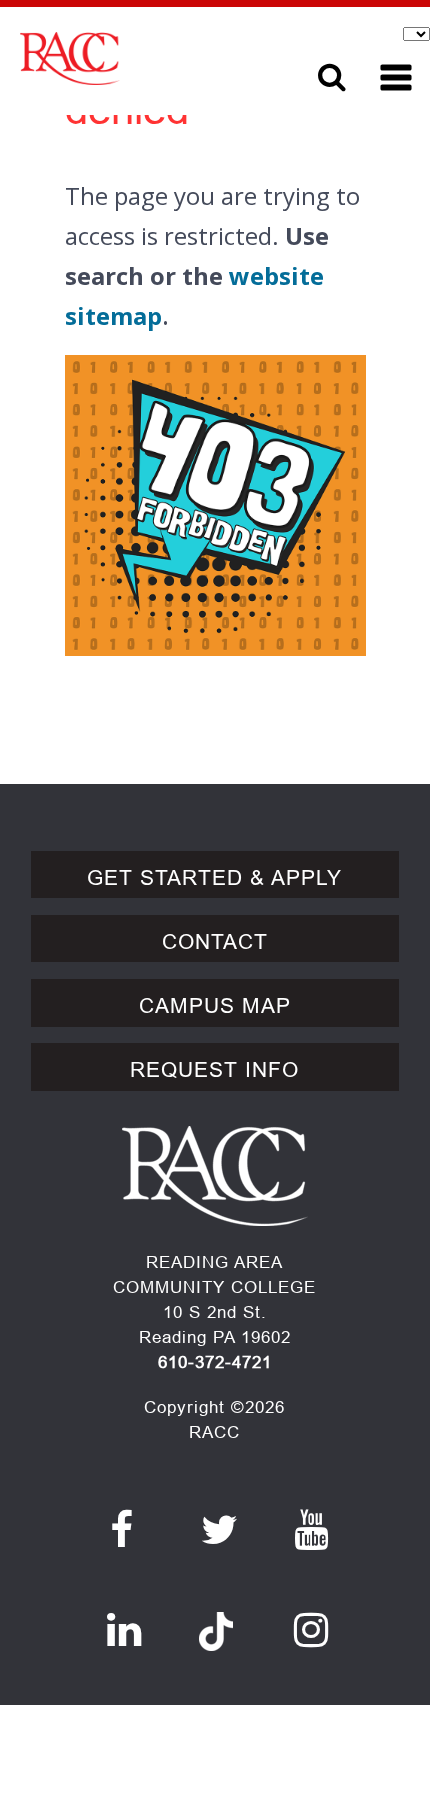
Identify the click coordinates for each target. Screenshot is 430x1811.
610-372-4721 (215, 1362)
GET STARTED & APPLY (214, 878)
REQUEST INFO (214, 1070)
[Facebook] (122, 1530)
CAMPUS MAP (215, 1006)
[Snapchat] (216, 1620)
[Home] (140, 58)
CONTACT (215, 942)
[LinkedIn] (124, 1630)
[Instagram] (311, 1630)
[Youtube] (311, 1530)
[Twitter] (220, 1530)
